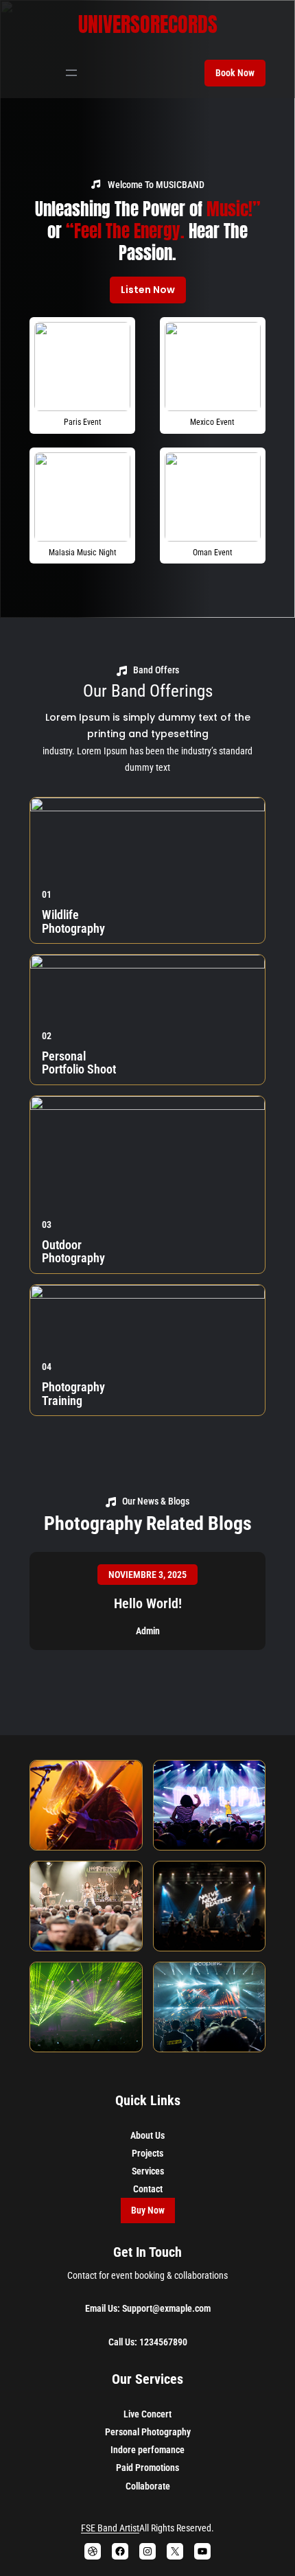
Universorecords (148, 24)
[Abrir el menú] (71, 73)
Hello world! (148, 1603)
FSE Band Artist (110, 2528)
